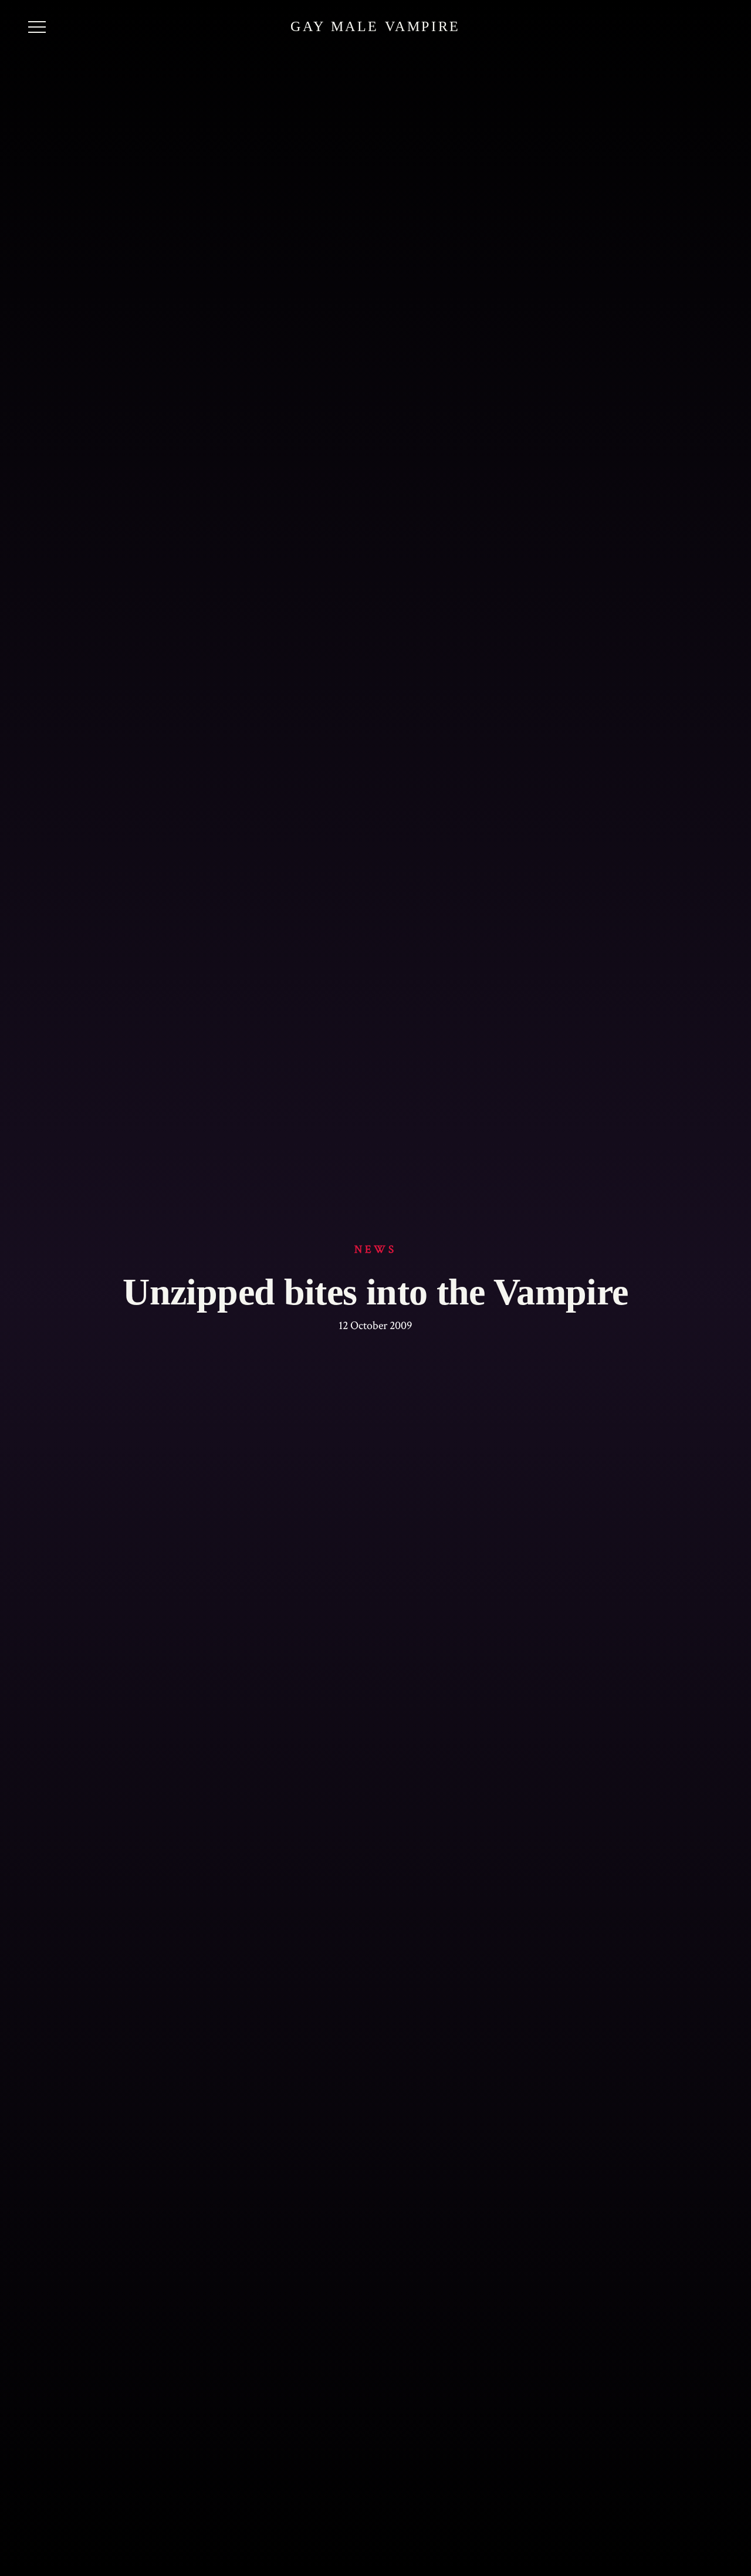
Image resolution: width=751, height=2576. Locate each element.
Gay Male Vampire (375, 26)
